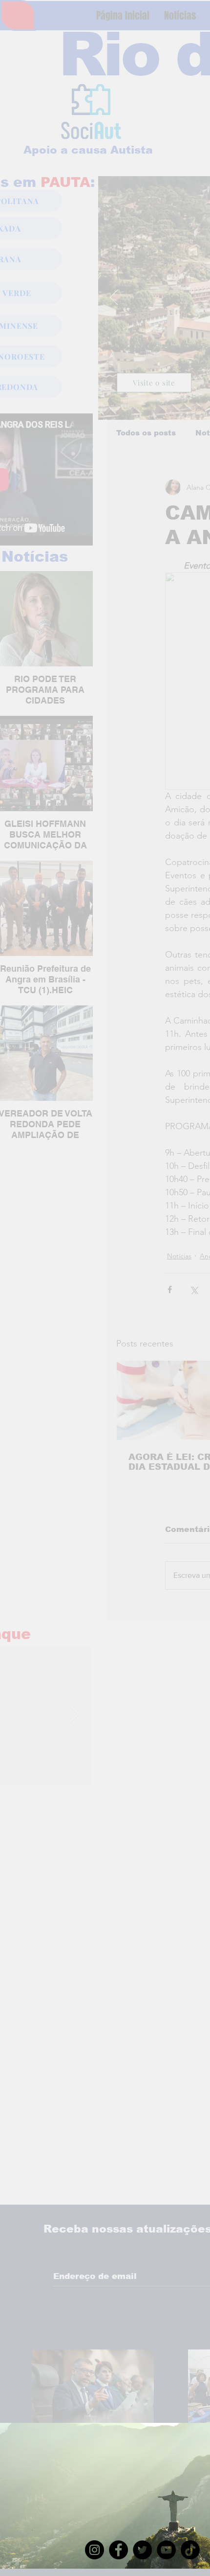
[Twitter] (142, 2550)
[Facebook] (118, 2550)
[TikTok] (190, 2550)
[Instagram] (94, 2550)
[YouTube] (166, 2550)
